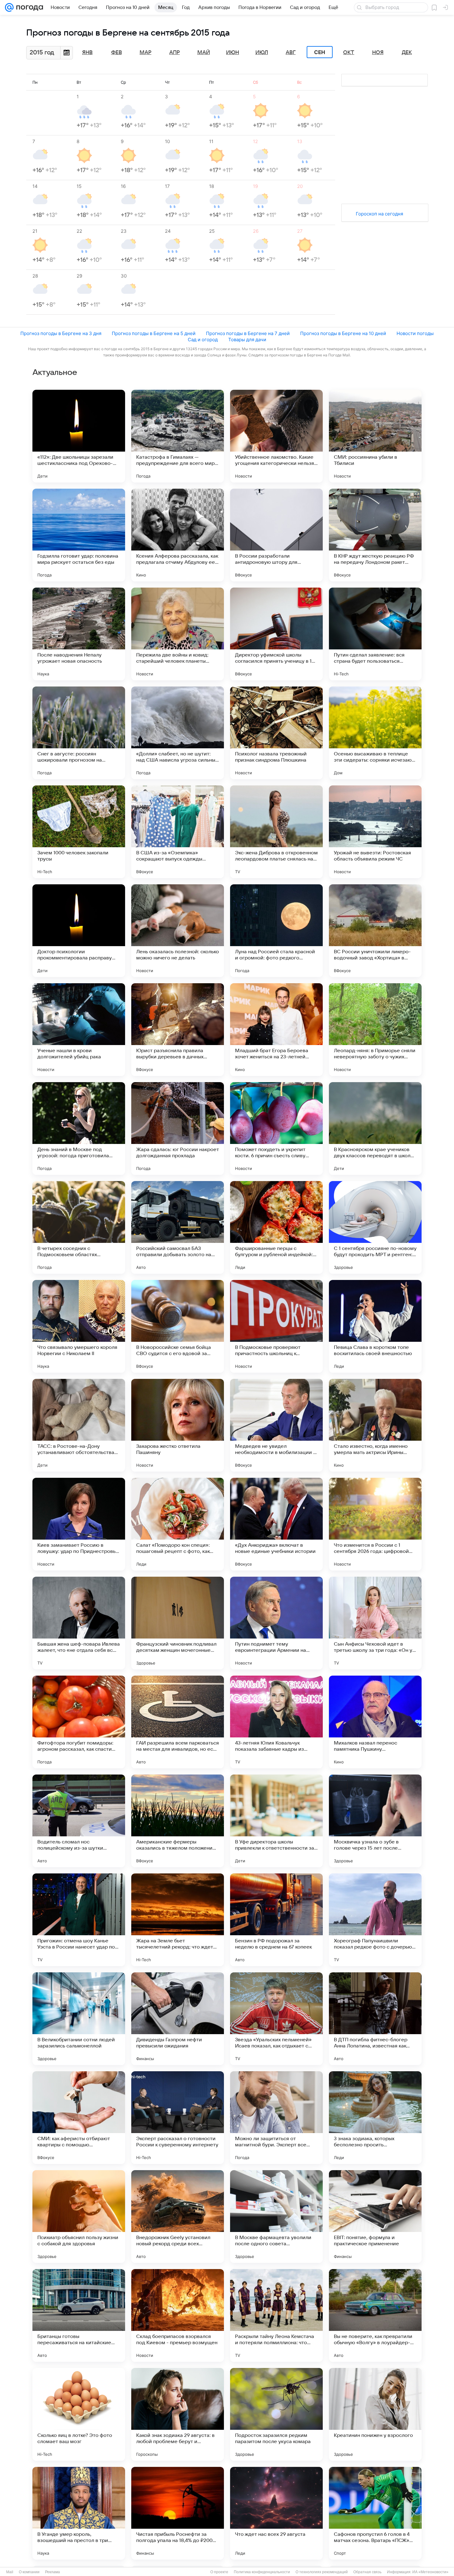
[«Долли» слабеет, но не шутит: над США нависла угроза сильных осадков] (178, 733)
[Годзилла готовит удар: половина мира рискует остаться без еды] (79, 535)
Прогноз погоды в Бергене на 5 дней (154, 333)
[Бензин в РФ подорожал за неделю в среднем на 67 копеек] (276, 1920)
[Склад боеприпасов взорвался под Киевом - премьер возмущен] (178, 2315)
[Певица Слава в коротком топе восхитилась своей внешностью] (375, 1326)
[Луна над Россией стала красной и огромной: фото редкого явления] (276, 931)
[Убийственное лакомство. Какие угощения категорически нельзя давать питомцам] (276, 436)
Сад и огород (203, 340)
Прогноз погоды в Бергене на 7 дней (248, 333)
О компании (29, 2572)
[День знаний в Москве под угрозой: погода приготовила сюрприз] (79, 1129)
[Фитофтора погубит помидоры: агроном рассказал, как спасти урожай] (79, 1722)
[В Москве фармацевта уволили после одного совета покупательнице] (276, 2217)
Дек (407, 53)
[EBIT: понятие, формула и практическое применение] (375, 2217)
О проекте (219, 2572)
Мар (145, 53)
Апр (174, 53)
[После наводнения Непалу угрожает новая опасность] (79, 634)
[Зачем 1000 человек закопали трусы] (79, 832)
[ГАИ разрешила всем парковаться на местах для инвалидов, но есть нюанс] (178, 1722)
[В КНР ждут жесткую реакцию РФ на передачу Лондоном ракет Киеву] (375, 535)
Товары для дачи (247, 340)
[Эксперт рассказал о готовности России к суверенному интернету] (178, 2118)
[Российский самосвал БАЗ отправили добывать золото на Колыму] (178, 1227)
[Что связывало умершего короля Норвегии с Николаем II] (79, 1326)
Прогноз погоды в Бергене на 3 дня (61, 333)
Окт (349, 53)
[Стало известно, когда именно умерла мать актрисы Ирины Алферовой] (375, 1425)
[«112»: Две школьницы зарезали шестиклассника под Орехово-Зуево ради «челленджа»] (79, 436)
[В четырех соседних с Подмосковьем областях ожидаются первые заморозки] (79, 1227)
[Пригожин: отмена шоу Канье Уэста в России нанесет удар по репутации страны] (79, 1920)
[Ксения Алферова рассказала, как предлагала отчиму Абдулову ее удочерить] (178, 535)
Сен (320, 52)
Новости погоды (415, 333)
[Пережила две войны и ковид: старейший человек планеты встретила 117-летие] (178, 634)
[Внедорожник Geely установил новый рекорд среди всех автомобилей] (178, 2217)
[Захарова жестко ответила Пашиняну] (178, 1425)
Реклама (53, 2572)
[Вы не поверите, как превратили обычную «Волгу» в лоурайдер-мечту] (375, 2315)
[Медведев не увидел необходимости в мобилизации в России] (276, 1425)
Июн (233, 53)
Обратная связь (367, 2572)
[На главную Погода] (28, 7)
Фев (117, 53)
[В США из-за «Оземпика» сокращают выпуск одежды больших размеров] (178, 832)
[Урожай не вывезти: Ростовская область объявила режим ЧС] (375, 832)
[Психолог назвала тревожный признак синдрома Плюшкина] (276, 733)
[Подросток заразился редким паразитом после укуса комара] (276, 2414)
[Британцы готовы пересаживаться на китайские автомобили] (79, 2315)
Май (204, 53)
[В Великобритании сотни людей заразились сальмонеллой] (79, 2019)
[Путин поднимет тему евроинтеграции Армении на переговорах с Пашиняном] (276, 1623)
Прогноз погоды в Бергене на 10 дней (343, 333)
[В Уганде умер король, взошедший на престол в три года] (79, 2513)
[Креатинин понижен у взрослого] (375, 2414)
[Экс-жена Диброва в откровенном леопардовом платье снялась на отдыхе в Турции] (276, 832)
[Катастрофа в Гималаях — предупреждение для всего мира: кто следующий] (178, 436)
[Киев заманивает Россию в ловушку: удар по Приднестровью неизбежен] (79, 1524)
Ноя (378, 53)
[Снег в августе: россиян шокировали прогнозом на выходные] (79, 733)
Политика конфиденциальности (262, 2572)
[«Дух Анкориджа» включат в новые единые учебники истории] (276, 1524)
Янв (87, 53)
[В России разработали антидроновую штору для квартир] (276, 535)
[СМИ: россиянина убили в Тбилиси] (375, 436)
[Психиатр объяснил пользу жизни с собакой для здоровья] (79, 2217)
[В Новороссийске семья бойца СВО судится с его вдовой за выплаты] (178, 1326)
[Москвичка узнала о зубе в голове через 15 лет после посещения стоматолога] (375, 1821)
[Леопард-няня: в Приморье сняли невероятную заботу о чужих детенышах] (375, 1030)
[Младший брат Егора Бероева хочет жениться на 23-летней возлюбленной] (276, 1030)
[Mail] (9, 7)
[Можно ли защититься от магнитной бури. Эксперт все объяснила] (276, 2118)
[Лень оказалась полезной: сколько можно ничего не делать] (178, 931)
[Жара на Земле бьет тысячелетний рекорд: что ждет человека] (178, 1920)
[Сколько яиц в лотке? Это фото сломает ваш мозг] (79, 2414)
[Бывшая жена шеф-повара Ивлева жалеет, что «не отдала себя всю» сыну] (79, 1623)
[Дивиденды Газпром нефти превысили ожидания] (178, 2019)
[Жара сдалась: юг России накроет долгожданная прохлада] (178, 1129)
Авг (291, 53)
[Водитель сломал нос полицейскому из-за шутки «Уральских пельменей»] (79, 1821)
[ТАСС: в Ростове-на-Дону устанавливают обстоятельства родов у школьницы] (79, 1425)
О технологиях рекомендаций (322, 2572)
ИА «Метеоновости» (430, 2572)
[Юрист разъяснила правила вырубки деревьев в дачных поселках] (178, 1030)
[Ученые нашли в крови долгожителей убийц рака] (79, 1030)
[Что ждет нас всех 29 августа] (276, 2513)
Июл (262, 53)
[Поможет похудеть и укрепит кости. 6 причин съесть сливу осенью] (276, 1129)
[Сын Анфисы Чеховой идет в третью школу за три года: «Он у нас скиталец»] (375, 1623)
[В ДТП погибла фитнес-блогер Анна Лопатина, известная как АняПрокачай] (375, 2019)
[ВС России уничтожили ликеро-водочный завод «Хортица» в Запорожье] (375, 931)
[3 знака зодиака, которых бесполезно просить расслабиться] (375, 2118)
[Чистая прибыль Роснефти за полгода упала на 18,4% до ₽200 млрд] (178, 2513)
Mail (10, 2572)
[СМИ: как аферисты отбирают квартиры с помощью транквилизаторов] (79, 2118)
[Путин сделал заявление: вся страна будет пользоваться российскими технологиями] (375, 634)
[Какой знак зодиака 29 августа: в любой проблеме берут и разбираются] (178, 2414)
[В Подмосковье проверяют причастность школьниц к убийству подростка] (276, 1326)
